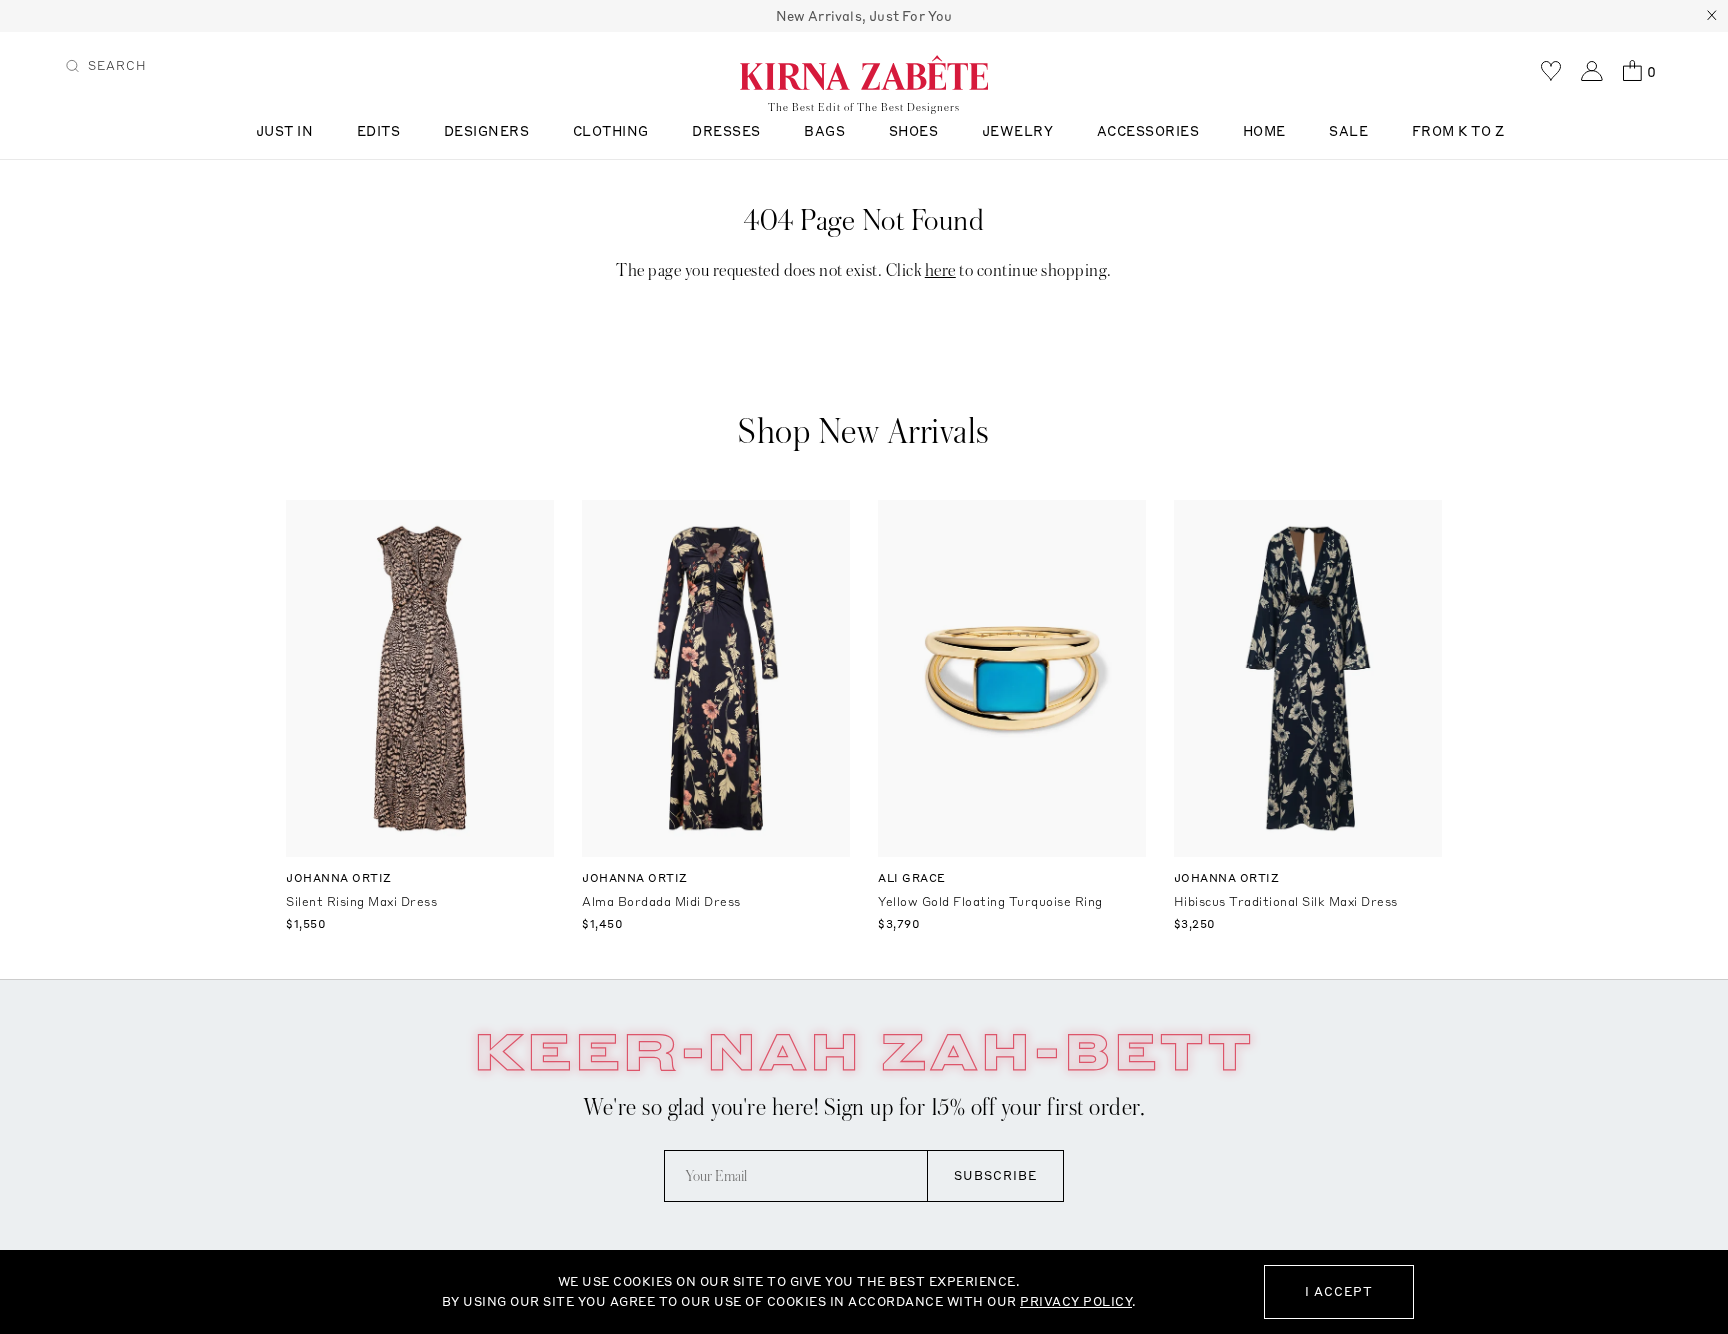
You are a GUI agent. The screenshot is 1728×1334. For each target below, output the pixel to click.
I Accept (1339, 1291)
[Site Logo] (864, 72)
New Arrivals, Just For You (864, 16)
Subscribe (995, 1175)
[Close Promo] (1712, 16)
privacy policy (1076, 1301)
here (940, 270)
